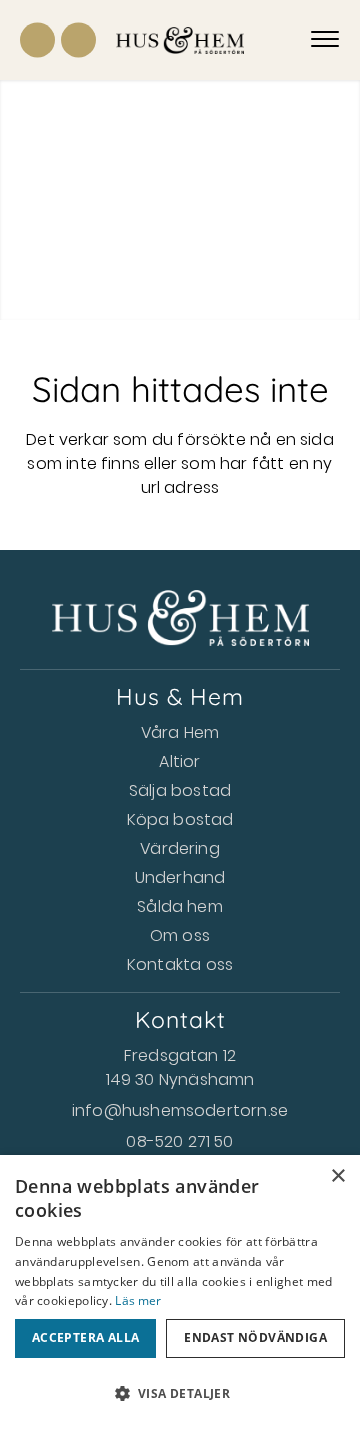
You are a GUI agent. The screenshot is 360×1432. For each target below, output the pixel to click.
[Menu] (325, 40)
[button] (180, 1394)
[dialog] (180, 1293)
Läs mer (138, 1300)
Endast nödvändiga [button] (255, 1337)
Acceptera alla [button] (86, 1337)
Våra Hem (180, 732)
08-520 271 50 (179, 1141)
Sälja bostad (180, 790)
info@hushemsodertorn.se (180, 1110)
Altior (179, 761)
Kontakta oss (180, 964)
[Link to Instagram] (78, 40)
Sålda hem (180, 906)
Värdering (180, 848)
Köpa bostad (180, 819)
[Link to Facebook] (37, 40)
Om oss (180, 935)
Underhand (180, 877)
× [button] (337, 1176)
